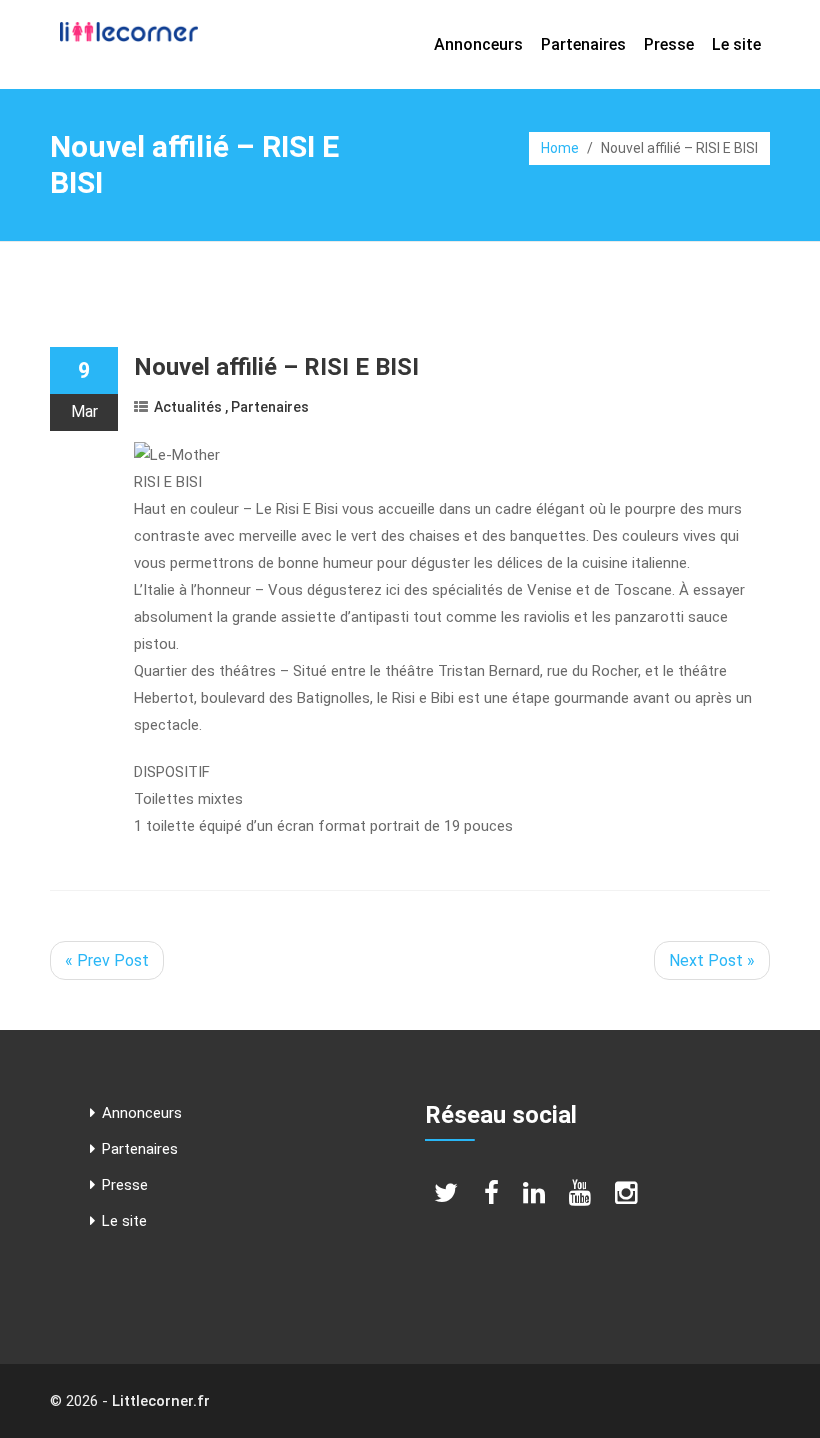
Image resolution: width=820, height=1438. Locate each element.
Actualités (188, 407)
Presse (669, 44)
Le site (736, 44)
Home (560, 148)
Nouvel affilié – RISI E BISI (276, 367)
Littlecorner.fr (161, 1401)
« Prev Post (107, 960)
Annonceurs (478, 44)
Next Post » (712, 960)
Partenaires (583, 44)
